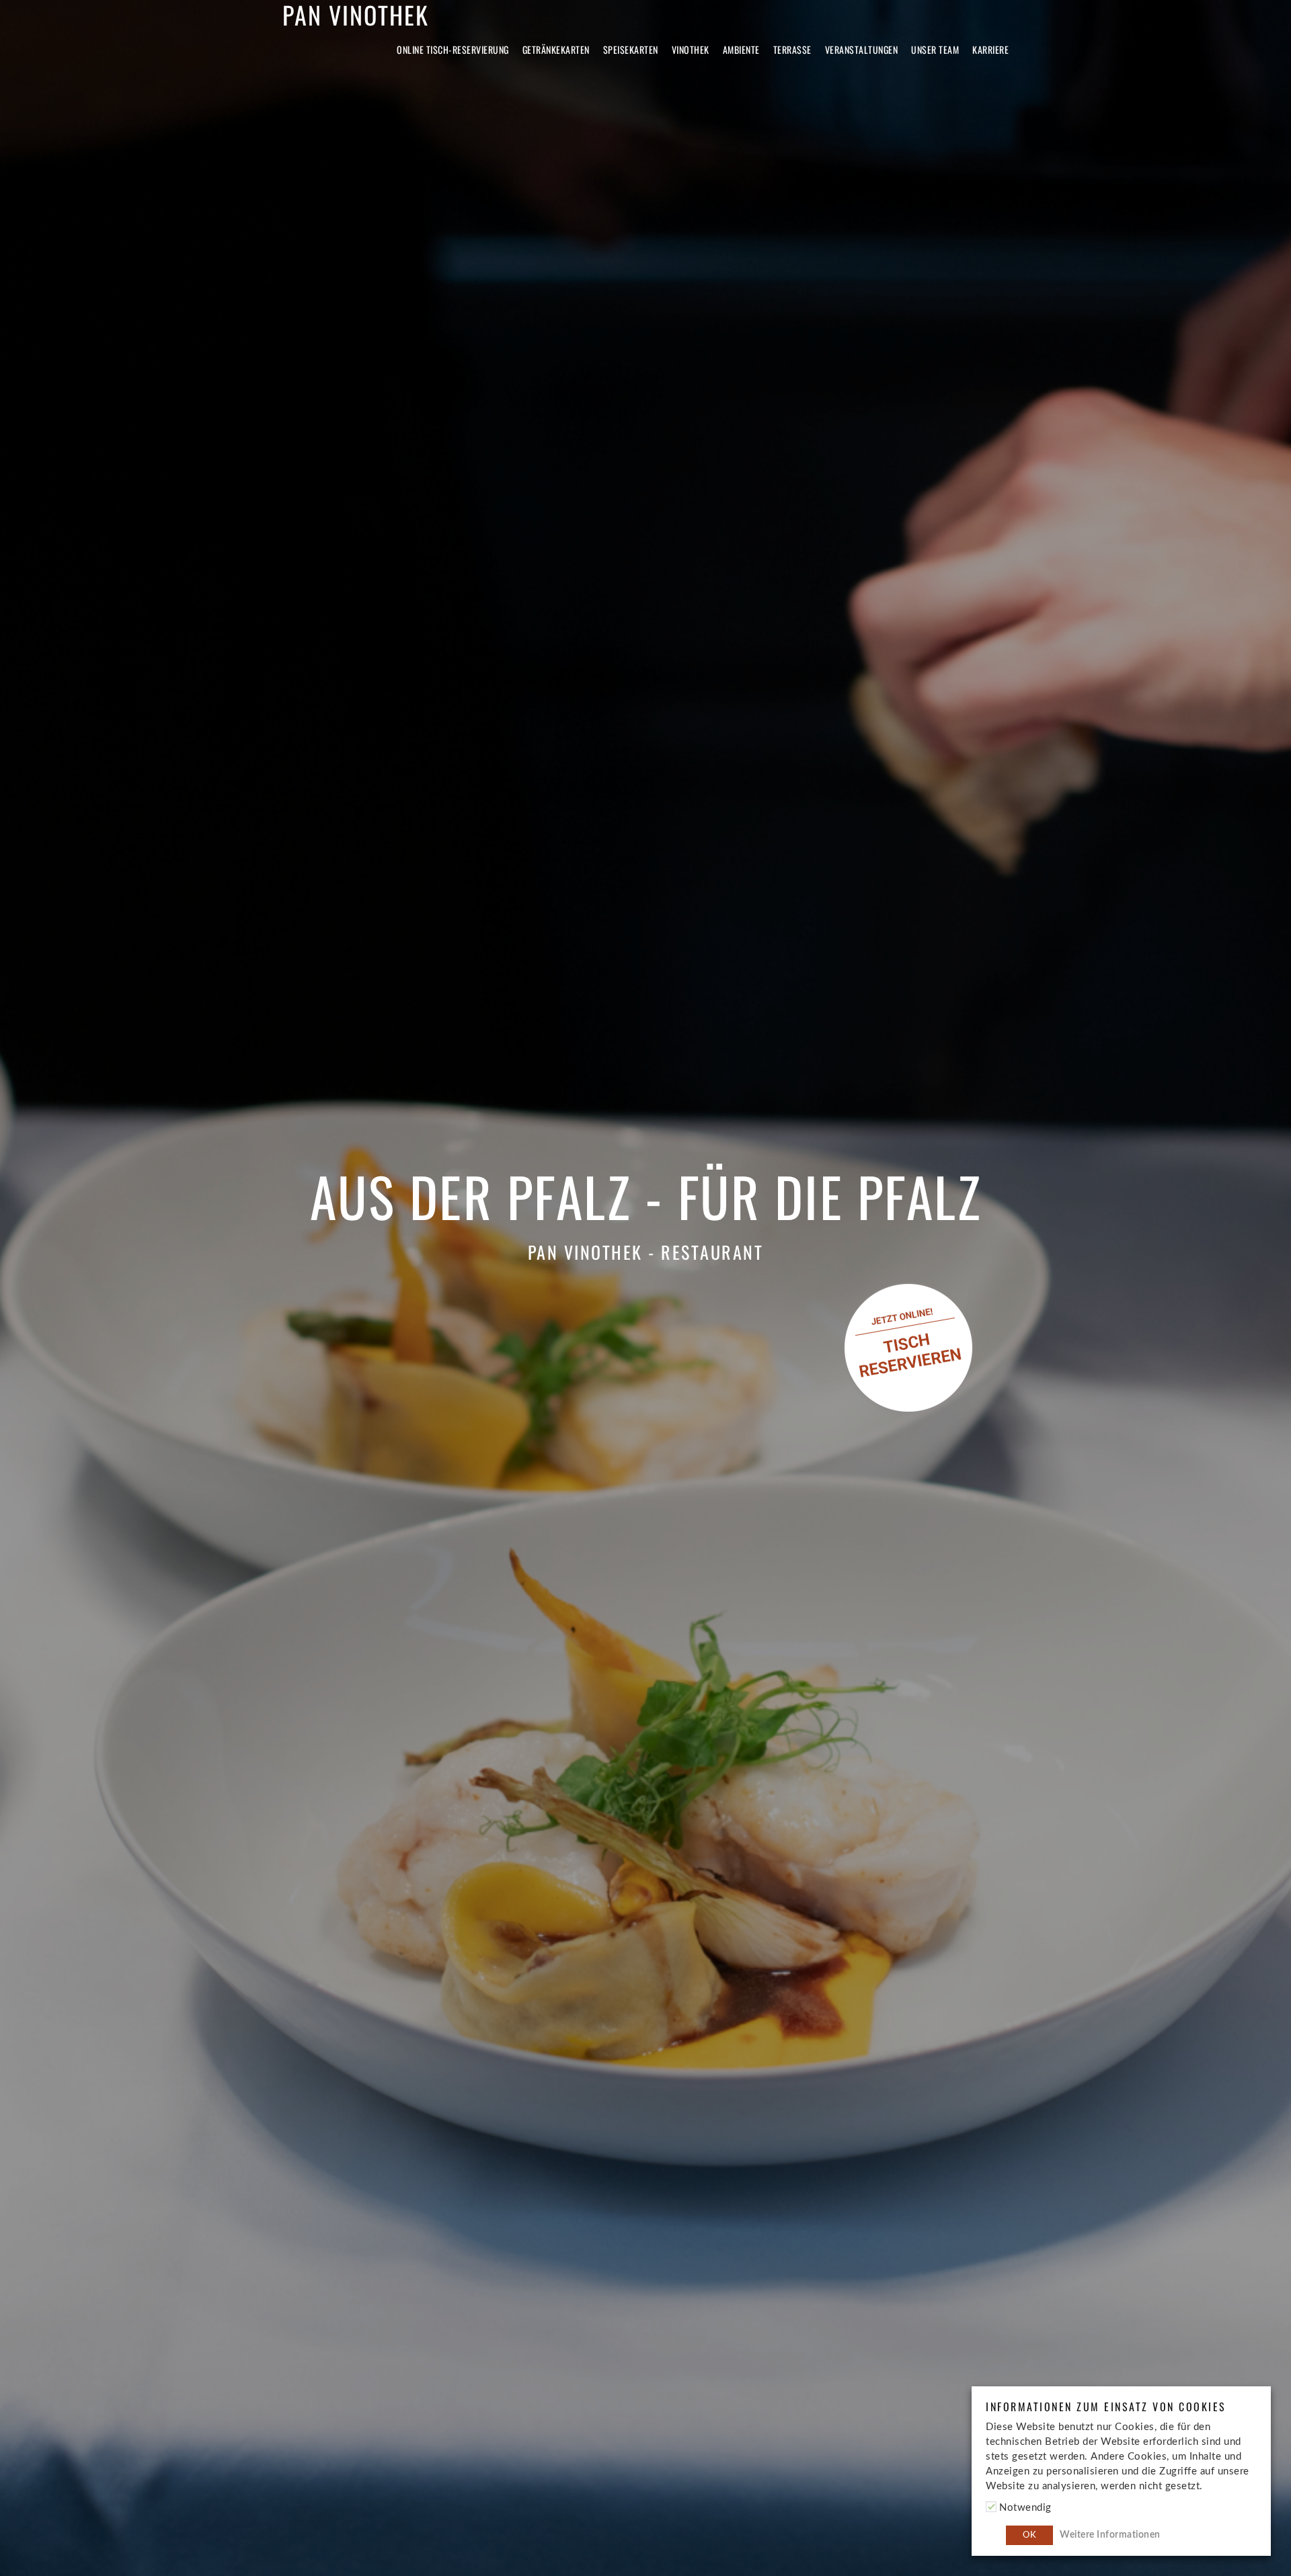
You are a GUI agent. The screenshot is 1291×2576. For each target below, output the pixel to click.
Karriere (990, 49)
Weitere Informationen (1110, 2535)
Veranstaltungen (862, 49)
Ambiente (741, 49)
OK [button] (1029, 2535)
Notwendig (1025, 2508)
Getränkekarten (556, 49)
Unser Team (935, 49)
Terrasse (792, 49)
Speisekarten (631, 49)
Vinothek (691, 49)
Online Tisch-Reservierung (453, 49)
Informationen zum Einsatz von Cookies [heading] (1106, 2407)
